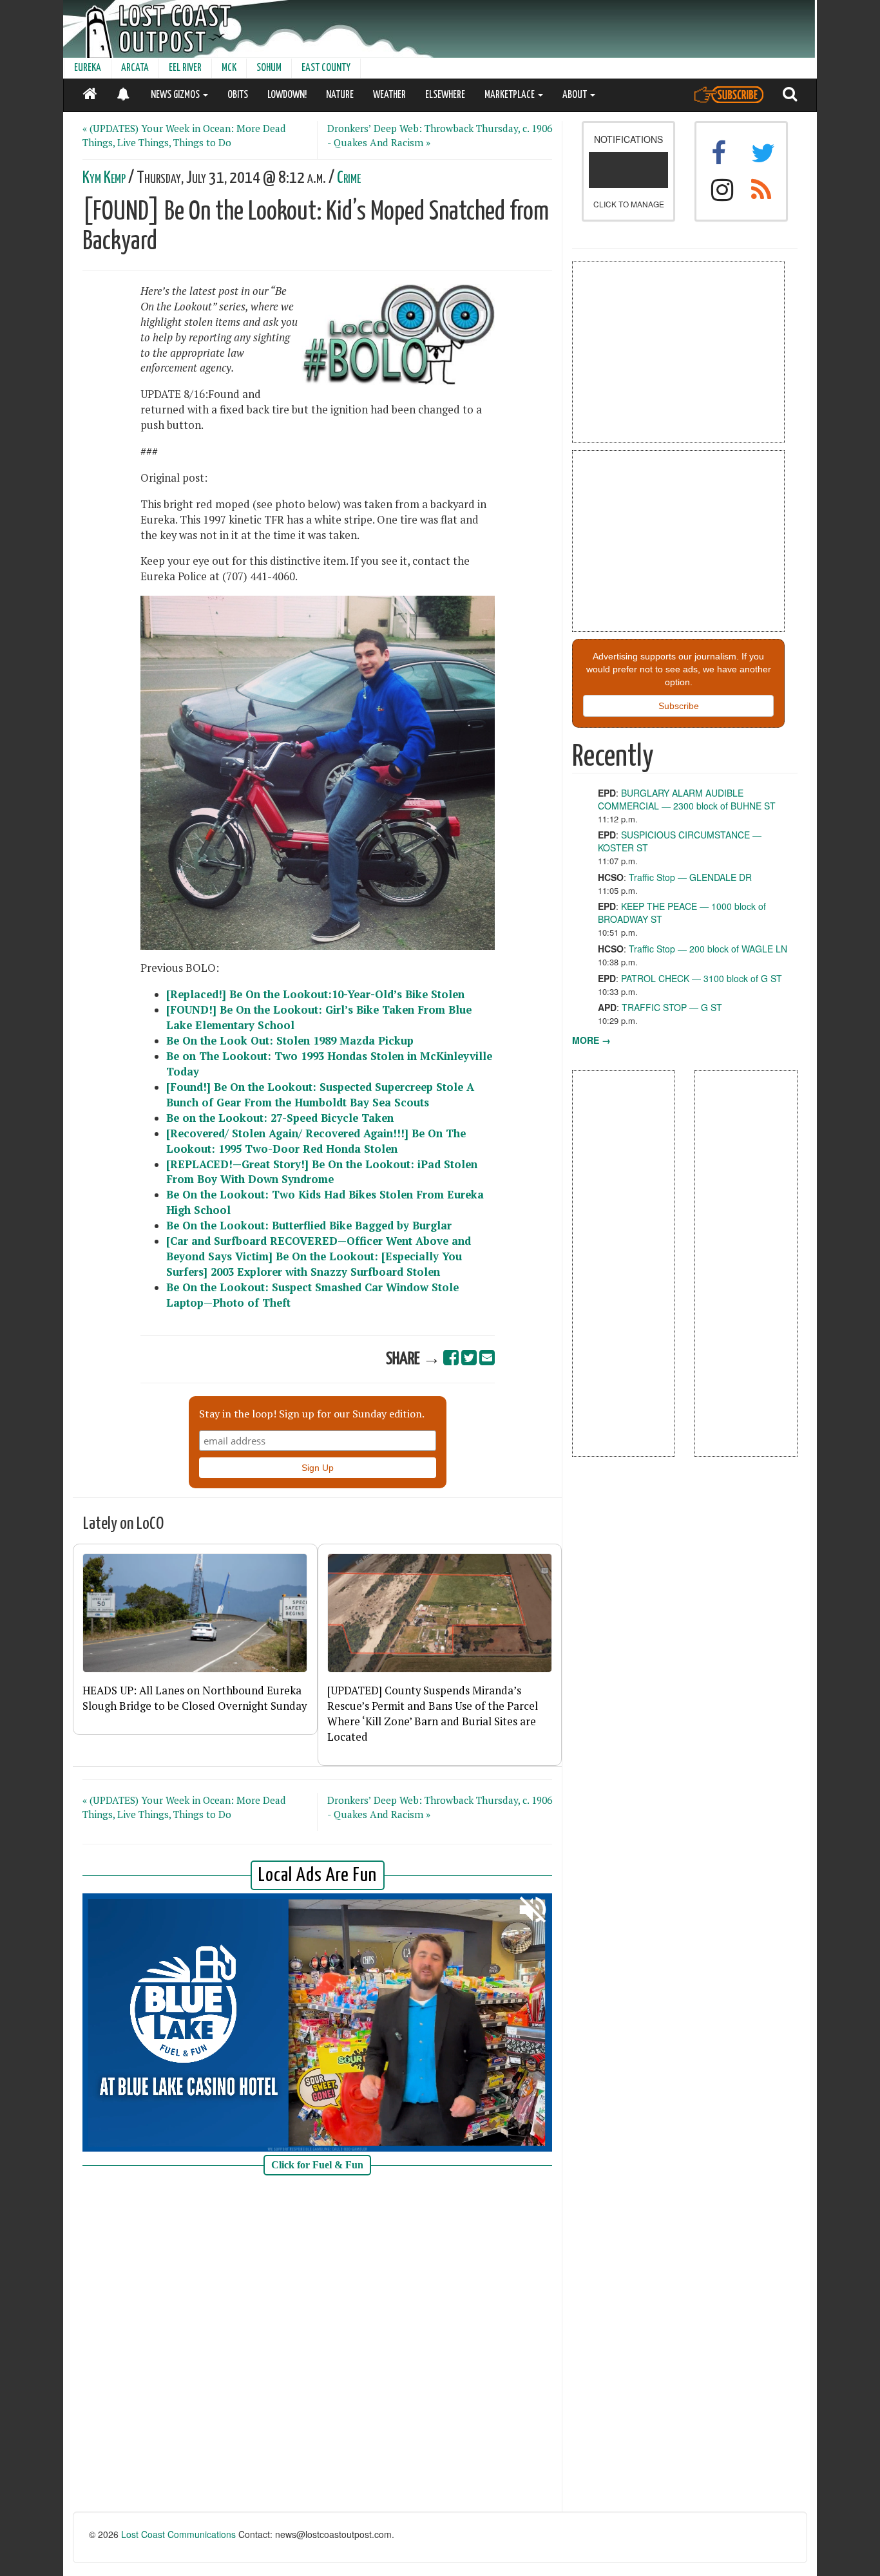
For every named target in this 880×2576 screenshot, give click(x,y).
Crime (349, 178)
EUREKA (88, 68)
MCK (229, 68)
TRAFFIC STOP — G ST (672, 1007)
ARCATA (135, 68)
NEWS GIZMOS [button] (176, 95)
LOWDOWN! (287, 95)
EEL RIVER (185, 68)
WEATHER (389, 95)
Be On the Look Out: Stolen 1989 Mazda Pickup (290, 1041)
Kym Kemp (104, 178)
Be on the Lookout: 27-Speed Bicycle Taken (280, 1118)
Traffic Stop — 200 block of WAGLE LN (708, 949)
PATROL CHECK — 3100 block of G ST (702, 978)
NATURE (340, 95)
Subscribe (679, 706)
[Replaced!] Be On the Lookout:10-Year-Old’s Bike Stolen (315, 994)
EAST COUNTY (326, 68)
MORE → (591, 1040)
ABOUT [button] (576, 95)
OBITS (238, 95)
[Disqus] (318, 2348)
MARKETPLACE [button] (511, 95)
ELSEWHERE (445, 95)
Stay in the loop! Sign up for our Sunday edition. (312, 1414)
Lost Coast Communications (178, 2534)
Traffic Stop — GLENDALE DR (690, 877)
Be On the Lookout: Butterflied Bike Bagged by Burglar (309, 1226)
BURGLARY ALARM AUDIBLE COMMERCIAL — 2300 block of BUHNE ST (687, 799)
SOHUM (269, 68)
